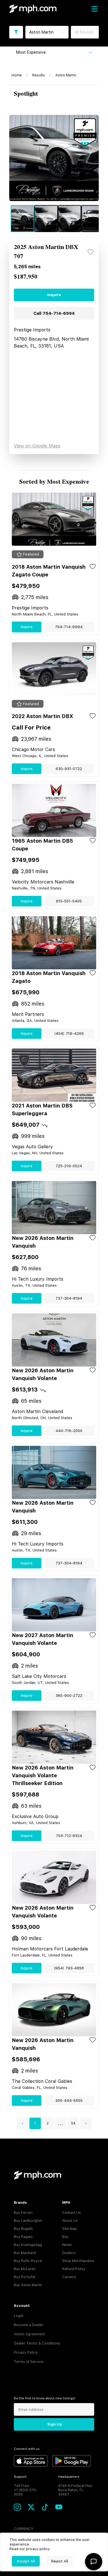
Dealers (69, 2253)
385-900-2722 (69, 1696)
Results (39, 75)
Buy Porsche (25, 2277)
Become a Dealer (29, 2325)
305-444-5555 (69, 2101)
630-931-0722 (69, 769)
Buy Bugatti (23, 2229)
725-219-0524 (69, 1166)
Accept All (26, 2561)
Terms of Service (29, 2362)
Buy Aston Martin (28, 2285)
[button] (22, 2123)
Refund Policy (74, 2269)
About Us (70, 2221)
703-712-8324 (69, 1836)
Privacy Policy (26, 2353)
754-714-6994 (69, 627)
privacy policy (38, 2549)
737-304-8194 (69, 1298)
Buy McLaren (25, 2269)
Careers (69, 2277)
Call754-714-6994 (54, 313)
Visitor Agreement (29, 2334)
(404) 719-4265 (69, 1034)
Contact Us (72, 2213)
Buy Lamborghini (28, 2221)
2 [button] (48, 2123)
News (67, 2245)
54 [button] (73, 2123)
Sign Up (55, 2424)
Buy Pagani (23, 2237)
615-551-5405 (69, 901)
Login (19, 2316)
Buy (65, 2237)
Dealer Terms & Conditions (37, 2343)
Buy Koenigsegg (28, 2245)
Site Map (70, 2229)
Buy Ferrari (23, 2213)
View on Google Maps (37, 446)
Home (17, 75)
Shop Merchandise (78, 2261)
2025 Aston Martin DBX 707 (46, 252)
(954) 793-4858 (69, 1968)
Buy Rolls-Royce (28, 2261)
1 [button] (35, 2123)
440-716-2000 (69, 1431)
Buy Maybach (25, 2253)
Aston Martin (66, 75)
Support (20, 2477)
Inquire (54, 295)
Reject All (60, 2561)
